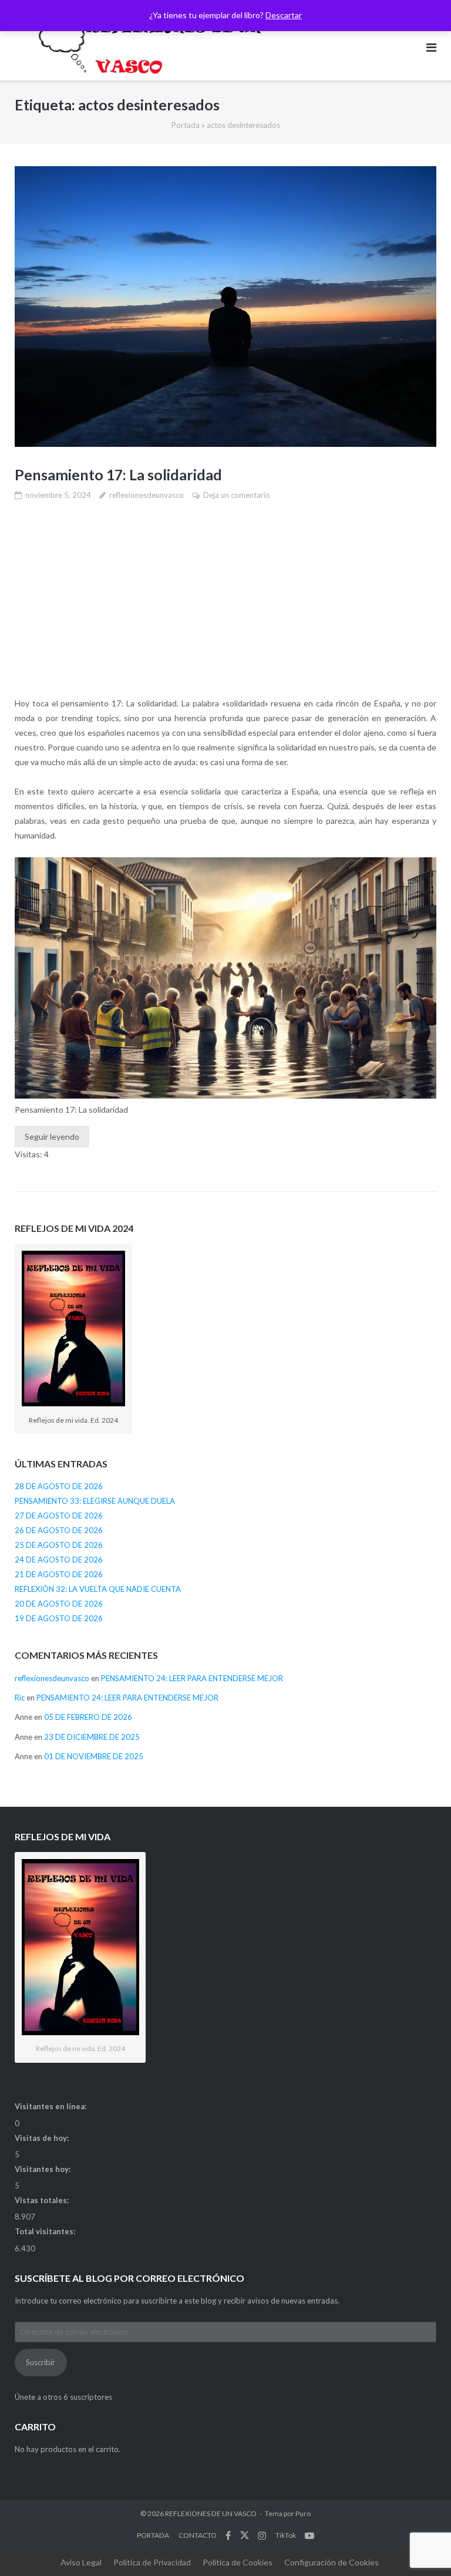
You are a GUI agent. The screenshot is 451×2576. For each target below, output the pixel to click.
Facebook (228, 2535)
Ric (20, 1698)
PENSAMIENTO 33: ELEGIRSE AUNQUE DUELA (95, 1501)
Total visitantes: (46, 2231)
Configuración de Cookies (331, 2562)
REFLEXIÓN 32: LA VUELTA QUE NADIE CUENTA (98, 1589)
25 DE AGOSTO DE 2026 (59, 1545)
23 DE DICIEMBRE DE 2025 (92, 1737)
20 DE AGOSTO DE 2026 (59, 1604)
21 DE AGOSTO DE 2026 (59, 1574)
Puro (303, 2513)
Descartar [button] (284, 15)
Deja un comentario (237, 495)
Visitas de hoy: (43, 2138)
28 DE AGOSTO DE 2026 (59, 1486)
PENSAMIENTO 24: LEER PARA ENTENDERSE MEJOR (192, 1678)
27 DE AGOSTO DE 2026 (59, 1516)
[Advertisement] (225, 600)
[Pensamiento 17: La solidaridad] (225, 307)
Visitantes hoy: (43, 2169)
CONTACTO (198, 2535)
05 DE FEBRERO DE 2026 (88, 1717)
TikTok (286, 2535)
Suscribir (41, 2362)
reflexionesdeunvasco (147, 495)
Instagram (262, 2535)
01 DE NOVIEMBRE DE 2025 (94, 1756)
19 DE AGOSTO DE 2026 (59, 1618)
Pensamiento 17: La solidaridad (118, 474)
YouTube (309, 2535)
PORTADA (153, 2535)
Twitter (245, 2535)
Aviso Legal (81, 2562)
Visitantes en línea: (51, 2106)
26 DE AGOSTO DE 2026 (59, 1530)
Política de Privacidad (152, 2562)
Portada (186, 125)
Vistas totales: (43, 2200)
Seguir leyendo (52, 1137)
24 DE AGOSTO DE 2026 (59, 1560)
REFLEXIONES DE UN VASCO (211, 2513)
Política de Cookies (238, 2562)
